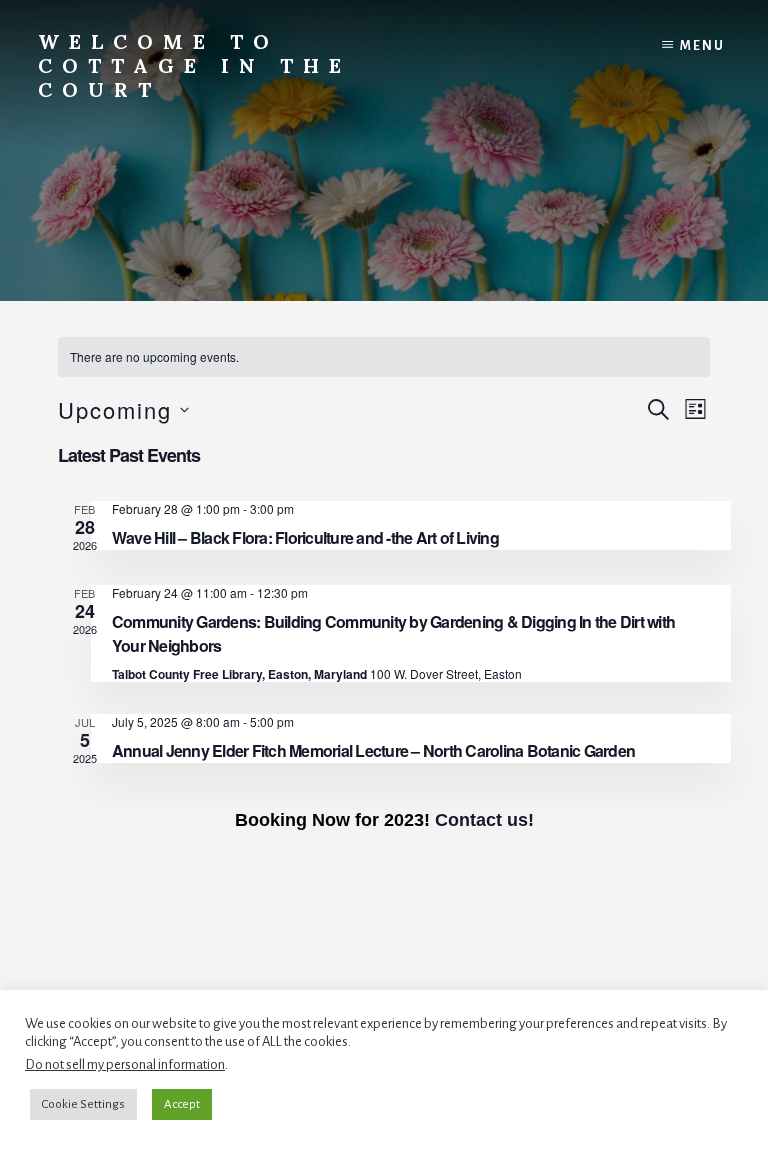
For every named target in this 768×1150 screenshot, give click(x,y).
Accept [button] (182, 1104)
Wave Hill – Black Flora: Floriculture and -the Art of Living (305, 537)
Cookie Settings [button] (83, 1104)
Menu (702, 46)
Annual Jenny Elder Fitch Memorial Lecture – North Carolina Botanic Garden (373, 750)
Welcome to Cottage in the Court (194, 65)
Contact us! (484, 820)
